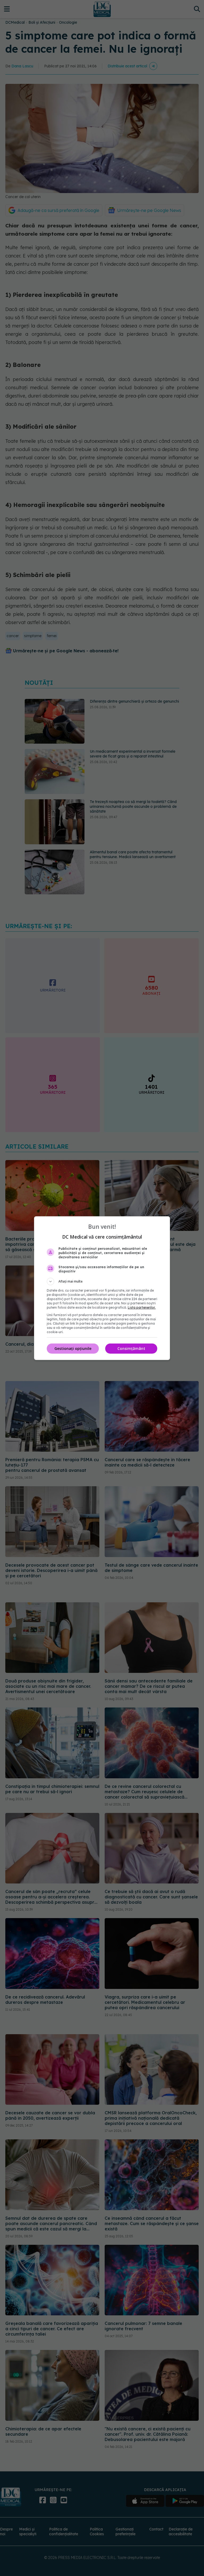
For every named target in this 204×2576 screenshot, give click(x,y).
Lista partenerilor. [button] (142, 1307)
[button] (102, 1281)
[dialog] (102, 1288)
